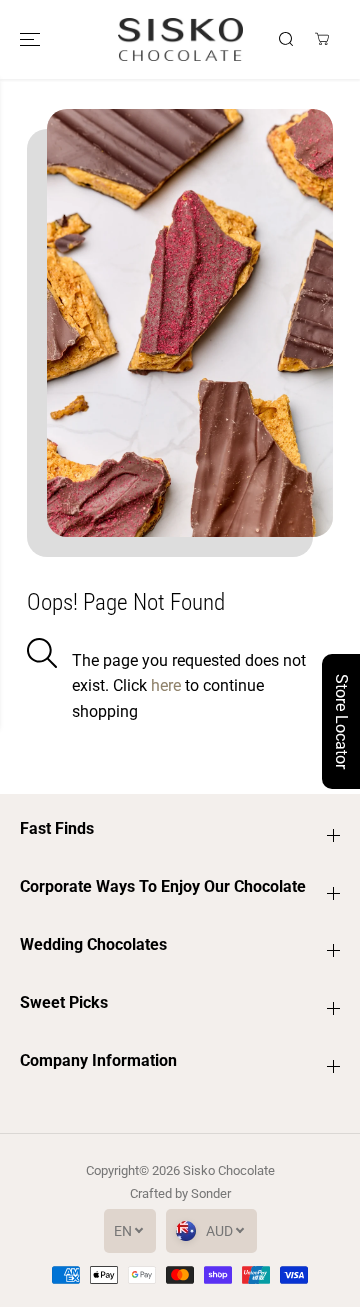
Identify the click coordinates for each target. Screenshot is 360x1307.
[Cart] (322, 39)
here (168, 685)
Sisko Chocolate (229, 1170)
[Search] (286, 39)
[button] (32, 39)
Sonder (211, 1193)
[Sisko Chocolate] (180, 39)
